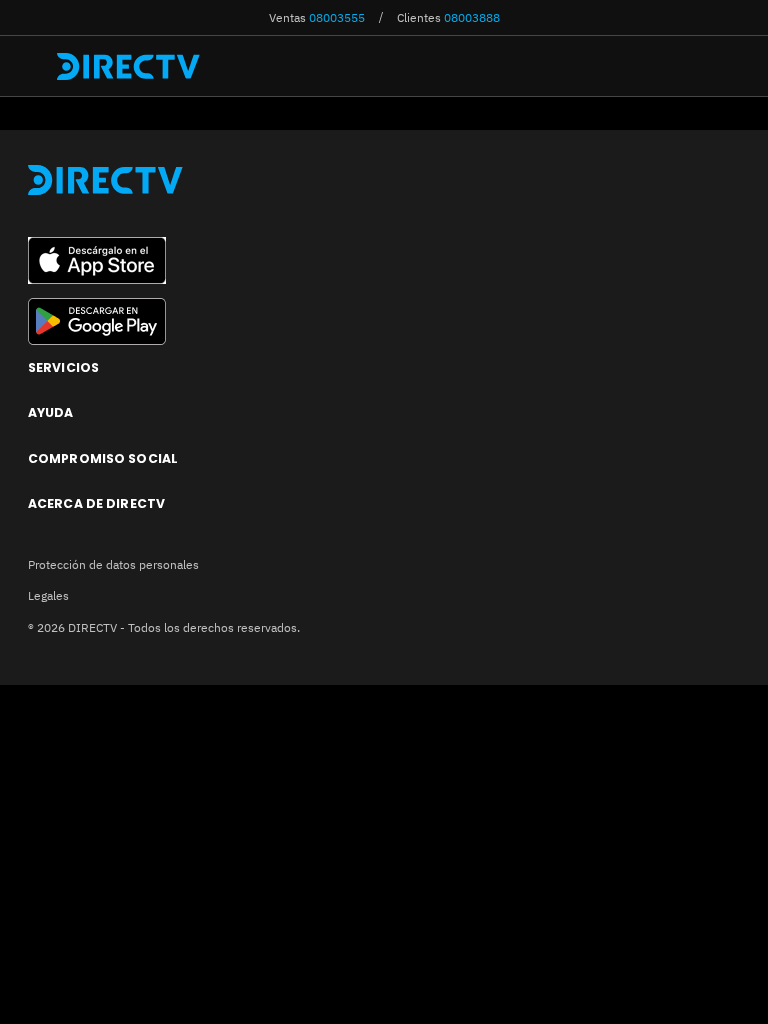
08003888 (472, 17)
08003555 (337, 17)
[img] (37, 66)
